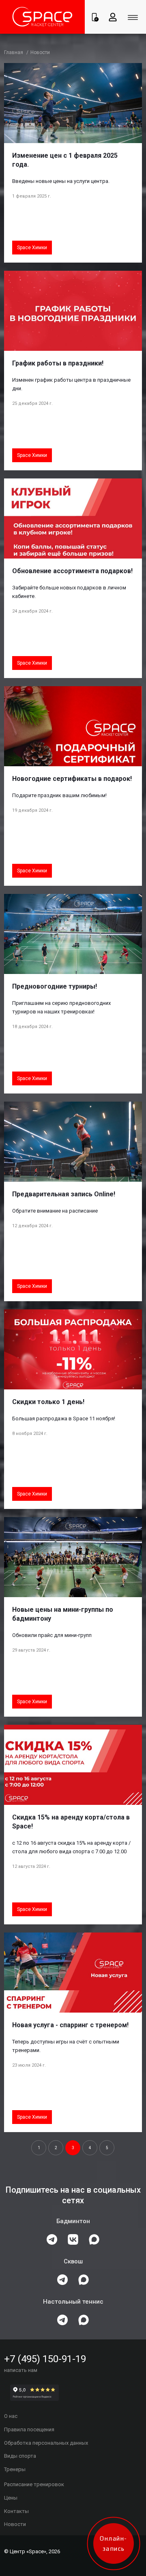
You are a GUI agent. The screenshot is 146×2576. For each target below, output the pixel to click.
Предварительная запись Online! (64, 1194)
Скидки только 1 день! (48, 1402)
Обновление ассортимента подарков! (72, 571)
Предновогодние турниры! (55, 986)
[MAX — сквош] (84, 2280)
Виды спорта (20, 2456)
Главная (14, 52)
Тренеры (15, 2469)
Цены (11, 2498)
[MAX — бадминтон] (94, 2239)
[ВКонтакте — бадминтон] (73, 2239)
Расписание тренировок (34, 2484)
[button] (94, 16)
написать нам (21, 2370)
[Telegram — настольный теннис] (62, 2320)
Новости (15, 2524)
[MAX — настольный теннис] (84, 2320)
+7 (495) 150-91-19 (45, 2359)
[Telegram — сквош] (62, 2280)
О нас (11, 2416)
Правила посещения (29, 2429)
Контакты (16, 2511)
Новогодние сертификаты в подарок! (72, 779)
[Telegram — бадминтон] (52, 2239)
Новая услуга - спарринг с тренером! (70, 2025)
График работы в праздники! (58, 363)
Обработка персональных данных (46, 2443)
